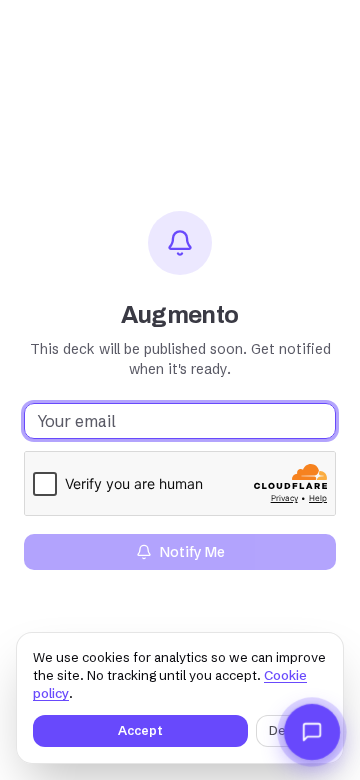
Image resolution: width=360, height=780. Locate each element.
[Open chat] (312, 732)
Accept (140, 730)
